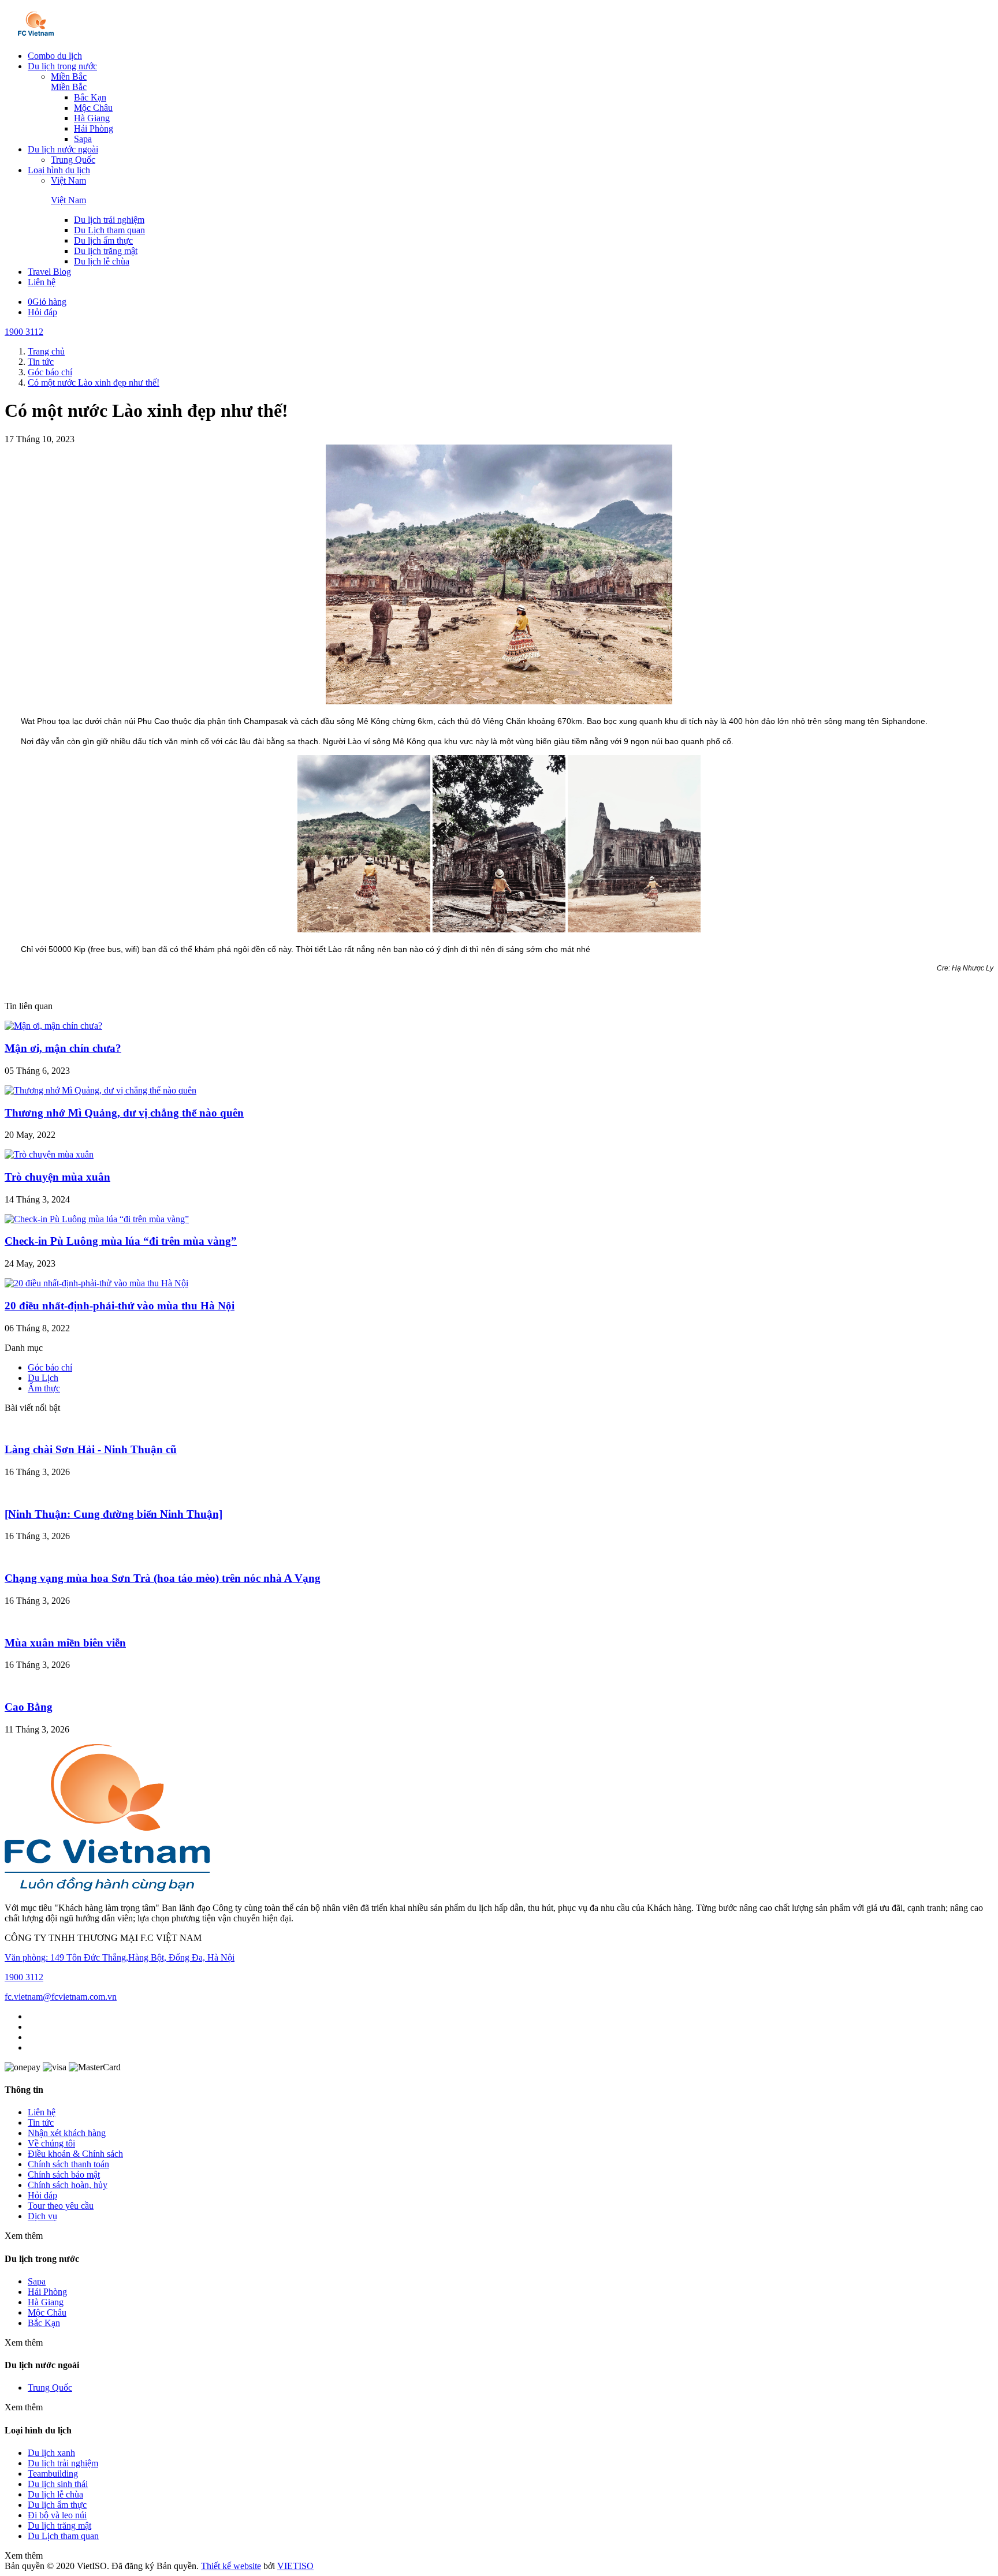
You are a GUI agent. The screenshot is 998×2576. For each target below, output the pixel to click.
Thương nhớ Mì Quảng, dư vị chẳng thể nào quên (124, 1113)
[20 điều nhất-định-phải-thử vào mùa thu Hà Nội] (96, 1283)
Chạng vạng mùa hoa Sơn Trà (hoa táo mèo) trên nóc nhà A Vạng (163, 1578)
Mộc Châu (93, 108)
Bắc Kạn (90, 97)
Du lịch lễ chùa (102, 261)
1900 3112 (24, 332)
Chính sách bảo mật (64, 2174)
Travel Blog (49, 272)
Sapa (83, 139)
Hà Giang (92, 118)
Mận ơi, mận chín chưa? (63, 1048)
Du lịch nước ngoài (63, 149)
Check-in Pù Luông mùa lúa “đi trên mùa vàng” (121, 1241)
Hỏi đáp (42, 312)
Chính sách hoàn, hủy (68, 2185)
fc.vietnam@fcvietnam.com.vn (61, 1997)
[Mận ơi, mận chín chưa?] (53, 1026)
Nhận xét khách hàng (67, 2133)
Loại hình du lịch (59, 170)
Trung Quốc (73, 160)
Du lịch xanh (51, 2453)
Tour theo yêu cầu (61, 2206)
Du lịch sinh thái (58, 2484)
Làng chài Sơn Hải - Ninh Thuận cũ (91, 1449)
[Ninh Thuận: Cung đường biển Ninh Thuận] (113, 1514)
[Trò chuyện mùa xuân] (49, 1154)
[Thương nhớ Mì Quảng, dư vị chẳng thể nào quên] (100, 1090)
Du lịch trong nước (62, 66)
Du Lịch (43, 1378)
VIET (295, 2566)
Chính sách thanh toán (68, 2164)
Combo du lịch (55, 56)
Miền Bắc (69, 76)
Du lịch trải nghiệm (109, 220)
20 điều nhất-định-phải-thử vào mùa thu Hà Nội (120, 1306)
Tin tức (41, 2123)
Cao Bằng (29, 1707)
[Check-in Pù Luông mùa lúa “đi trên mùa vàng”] (97, 1219)
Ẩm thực (44, 1388)
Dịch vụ (42, 2216)
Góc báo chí (50, 1367)
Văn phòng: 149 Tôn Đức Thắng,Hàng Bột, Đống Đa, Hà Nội (120, 1957)
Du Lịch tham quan (109, 230)
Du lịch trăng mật (106, 251)
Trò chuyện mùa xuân (57, 1177)
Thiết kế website (231, 2566)
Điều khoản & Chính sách (75, 2154)
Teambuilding (53, 2474)
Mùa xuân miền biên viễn (65, 1643)
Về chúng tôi (51, 2143)
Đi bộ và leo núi (57, 2515)
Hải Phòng (94, 128)
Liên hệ (42, 282)
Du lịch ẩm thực (103, 240)
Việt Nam (68, 180)
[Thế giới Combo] (36, 36)
